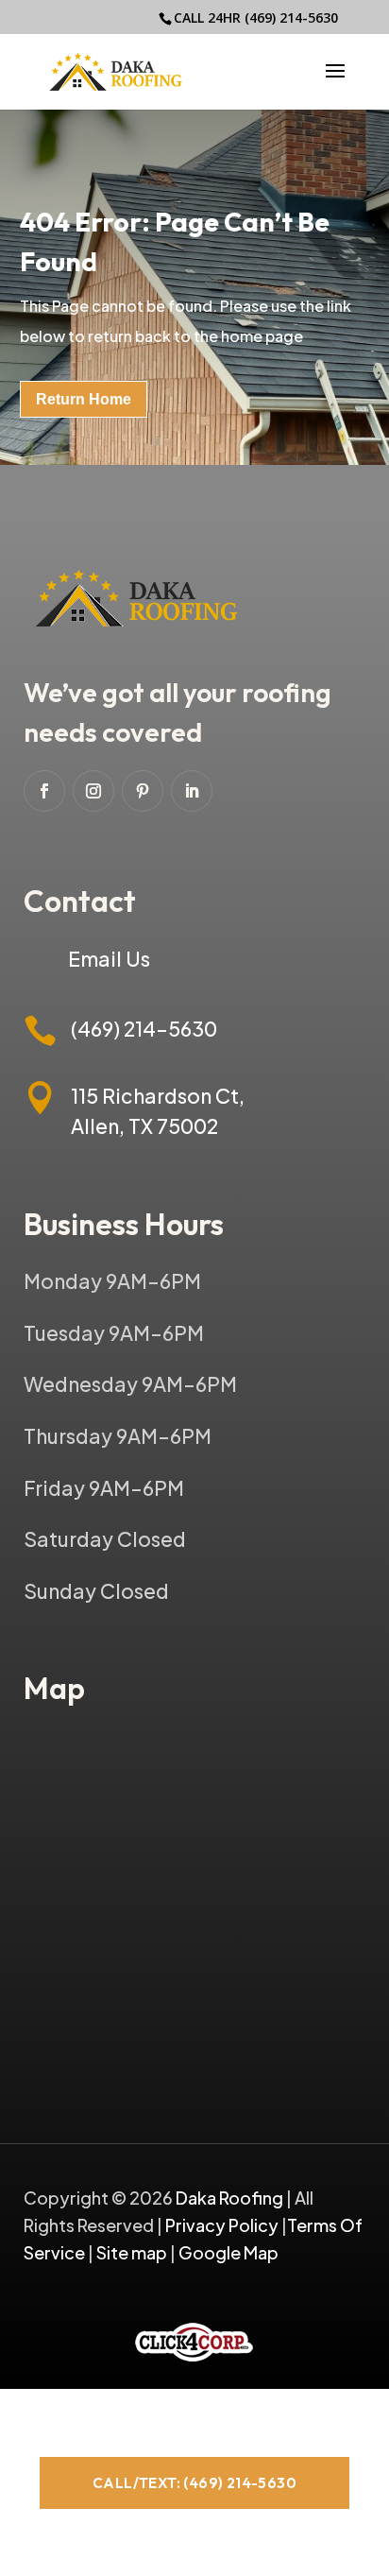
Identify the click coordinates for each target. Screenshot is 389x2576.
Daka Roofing (231, 2198)
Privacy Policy (222, 2225)
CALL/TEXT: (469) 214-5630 (194, 2483)
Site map (132, 2252)
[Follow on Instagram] (93, 791)
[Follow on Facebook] (44, 791)
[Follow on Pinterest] (143, 791)
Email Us (109, 959)
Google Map (228, 2252)
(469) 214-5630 (291, 17)
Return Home (84, 399)
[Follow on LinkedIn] (192, 791)
